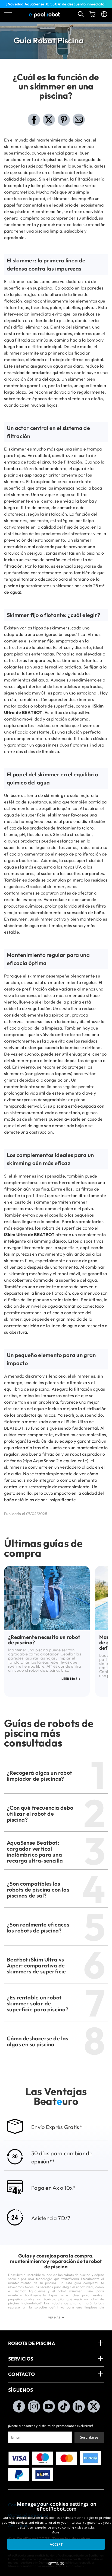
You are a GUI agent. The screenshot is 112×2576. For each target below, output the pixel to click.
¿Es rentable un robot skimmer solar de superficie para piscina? (38, 2003)
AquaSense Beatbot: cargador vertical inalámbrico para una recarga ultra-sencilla (35, 1852)
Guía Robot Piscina (49, 40)
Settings (56, 2564)
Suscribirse (89, 2437)
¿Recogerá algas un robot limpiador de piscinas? (40, 1776)
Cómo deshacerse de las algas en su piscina (38, 2041)
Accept (56, 2544)
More (55, 2532)
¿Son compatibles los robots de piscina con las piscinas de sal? (38, 1890)
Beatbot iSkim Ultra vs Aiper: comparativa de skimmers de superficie (36, 1965)
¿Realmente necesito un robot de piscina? (44, 1640)
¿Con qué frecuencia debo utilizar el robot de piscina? (40, 1814)
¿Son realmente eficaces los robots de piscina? (38, 1927)
